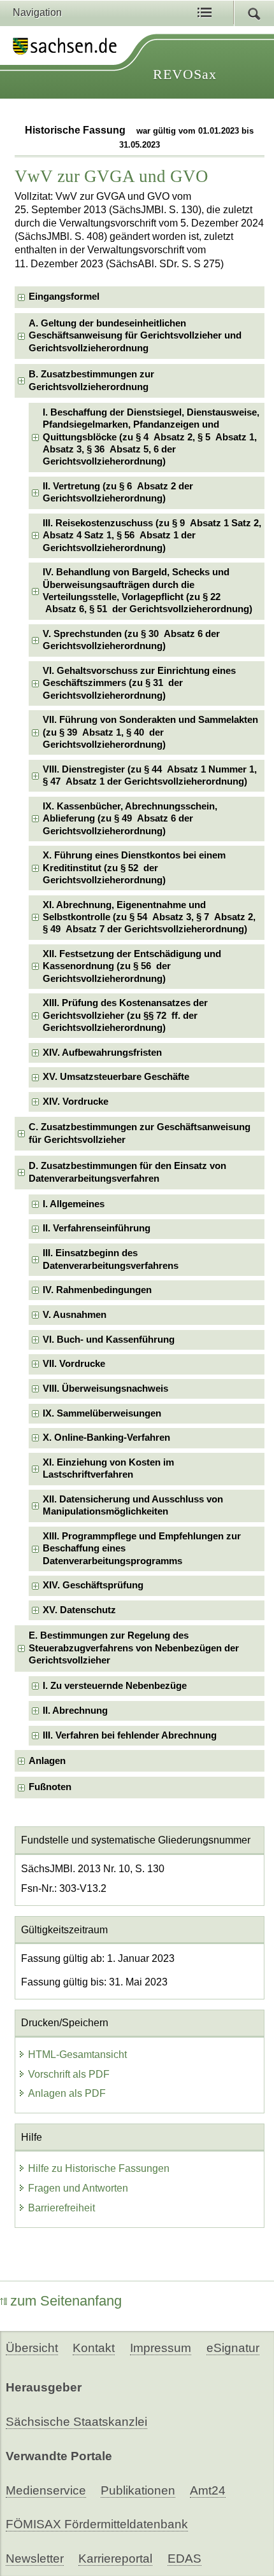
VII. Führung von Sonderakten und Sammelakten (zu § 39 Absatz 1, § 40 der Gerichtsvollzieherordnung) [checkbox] (150, 732)
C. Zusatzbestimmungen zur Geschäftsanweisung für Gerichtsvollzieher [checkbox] (140, 1133)
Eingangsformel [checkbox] (64, 297)
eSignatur (233, 2348)
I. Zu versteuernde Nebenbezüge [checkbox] (115, 1686)
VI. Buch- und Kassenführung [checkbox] (109, 1340)
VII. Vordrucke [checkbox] (74, 1364)
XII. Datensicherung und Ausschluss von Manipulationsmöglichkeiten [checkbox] (133, 1505)
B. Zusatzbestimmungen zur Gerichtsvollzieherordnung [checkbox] (91, 380)
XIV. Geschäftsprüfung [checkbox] (93, 1585)
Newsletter (35, 2558)
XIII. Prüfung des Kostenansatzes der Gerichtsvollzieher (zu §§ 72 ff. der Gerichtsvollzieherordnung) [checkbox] (125, 1015)
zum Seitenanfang (66, 2301)
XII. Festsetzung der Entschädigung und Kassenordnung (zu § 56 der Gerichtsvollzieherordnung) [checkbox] (132, 966)
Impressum (161, 2348)
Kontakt (94, 2348)
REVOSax (185, 74)
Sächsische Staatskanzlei (76, 2422)
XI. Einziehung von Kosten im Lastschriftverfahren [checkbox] (108, 1468)
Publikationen (138, 2490)
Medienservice (46, 2490)
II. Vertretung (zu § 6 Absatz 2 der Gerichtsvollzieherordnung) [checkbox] (118, 492)
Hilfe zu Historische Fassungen (99, 2168)
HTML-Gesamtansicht (77, 2054)
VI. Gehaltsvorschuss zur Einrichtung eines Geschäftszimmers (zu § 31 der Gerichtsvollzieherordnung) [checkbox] (139, 683)
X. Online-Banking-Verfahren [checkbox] (106, 1438)
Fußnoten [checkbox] (50, 1787)
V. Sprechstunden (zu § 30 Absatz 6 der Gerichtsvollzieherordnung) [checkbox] (131, 640)
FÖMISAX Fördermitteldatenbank (97, 2524)
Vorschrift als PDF (69, 2074)
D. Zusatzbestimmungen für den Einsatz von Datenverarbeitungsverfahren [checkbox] (127, 1172)
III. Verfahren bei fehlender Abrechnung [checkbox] (130, 1735)
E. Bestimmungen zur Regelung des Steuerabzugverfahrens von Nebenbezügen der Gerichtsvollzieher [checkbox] (134, 1648)
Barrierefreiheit (61, 2208)
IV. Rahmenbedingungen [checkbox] (97, 1290)
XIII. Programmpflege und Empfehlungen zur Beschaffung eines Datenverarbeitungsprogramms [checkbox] (142, 1549)
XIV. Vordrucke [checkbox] (76, 1102)
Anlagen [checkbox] (47, 1761)
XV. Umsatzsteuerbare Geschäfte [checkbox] (116, 1077)
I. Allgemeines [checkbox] (74, 1204)
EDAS (184, 2558)
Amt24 (208, 2490)
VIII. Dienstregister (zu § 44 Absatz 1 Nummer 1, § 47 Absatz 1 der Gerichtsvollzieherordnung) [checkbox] (150, 775)
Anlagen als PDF (67, 2093)
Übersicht (32, 2348)
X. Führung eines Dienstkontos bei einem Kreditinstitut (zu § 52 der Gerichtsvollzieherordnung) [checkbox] (134, 868)
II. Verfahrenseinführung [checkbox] (97, 1228)
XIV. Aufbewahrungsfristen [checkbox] (102, 1053)
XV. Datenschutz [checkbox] (79, 1610)
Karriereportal (115, 2558)
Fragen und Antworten (78, 2188)
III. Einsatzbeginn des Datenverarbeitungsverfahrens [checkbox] (111, 1259)
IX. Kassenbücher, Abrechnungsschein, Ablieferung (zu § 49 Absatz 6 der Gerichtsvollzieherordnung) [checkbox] (130, 819)
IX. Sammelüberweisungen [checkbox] (102, 1413)
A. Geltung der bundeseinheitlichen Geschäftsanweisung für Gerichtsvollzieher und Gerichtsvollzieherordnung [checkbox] (135, 336)
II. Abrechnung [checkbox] (75, 1711)
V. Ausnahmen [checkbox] (75, 1315)
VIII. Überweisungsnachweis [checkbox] (105, 1389)
